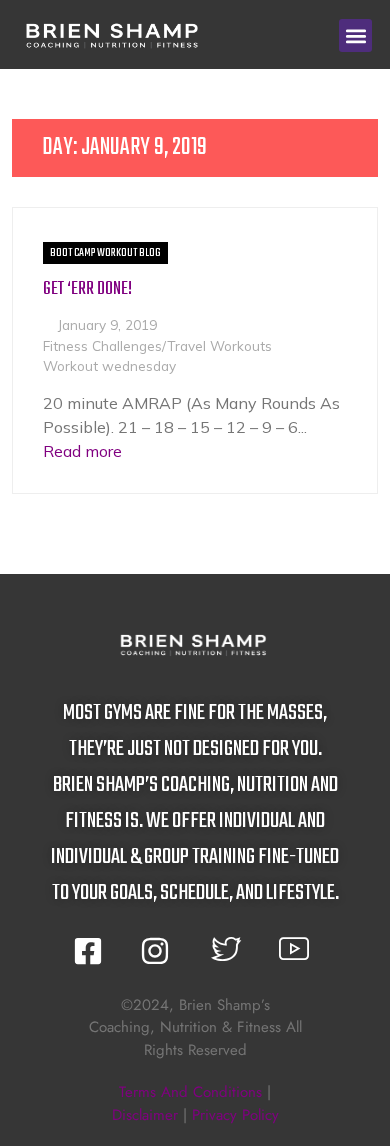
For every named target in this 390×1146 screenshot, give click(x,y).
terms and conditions (190, 1092)
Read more (82, 451)
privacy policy (235, 1115)
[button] (355, 35)
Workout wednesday (109, 365)
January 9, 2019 (107, 324)
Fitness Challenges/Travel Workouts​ (157, 345)
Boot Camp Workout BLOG (105, 253)
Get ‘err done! (87, 289)
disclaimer (145, 1115)
